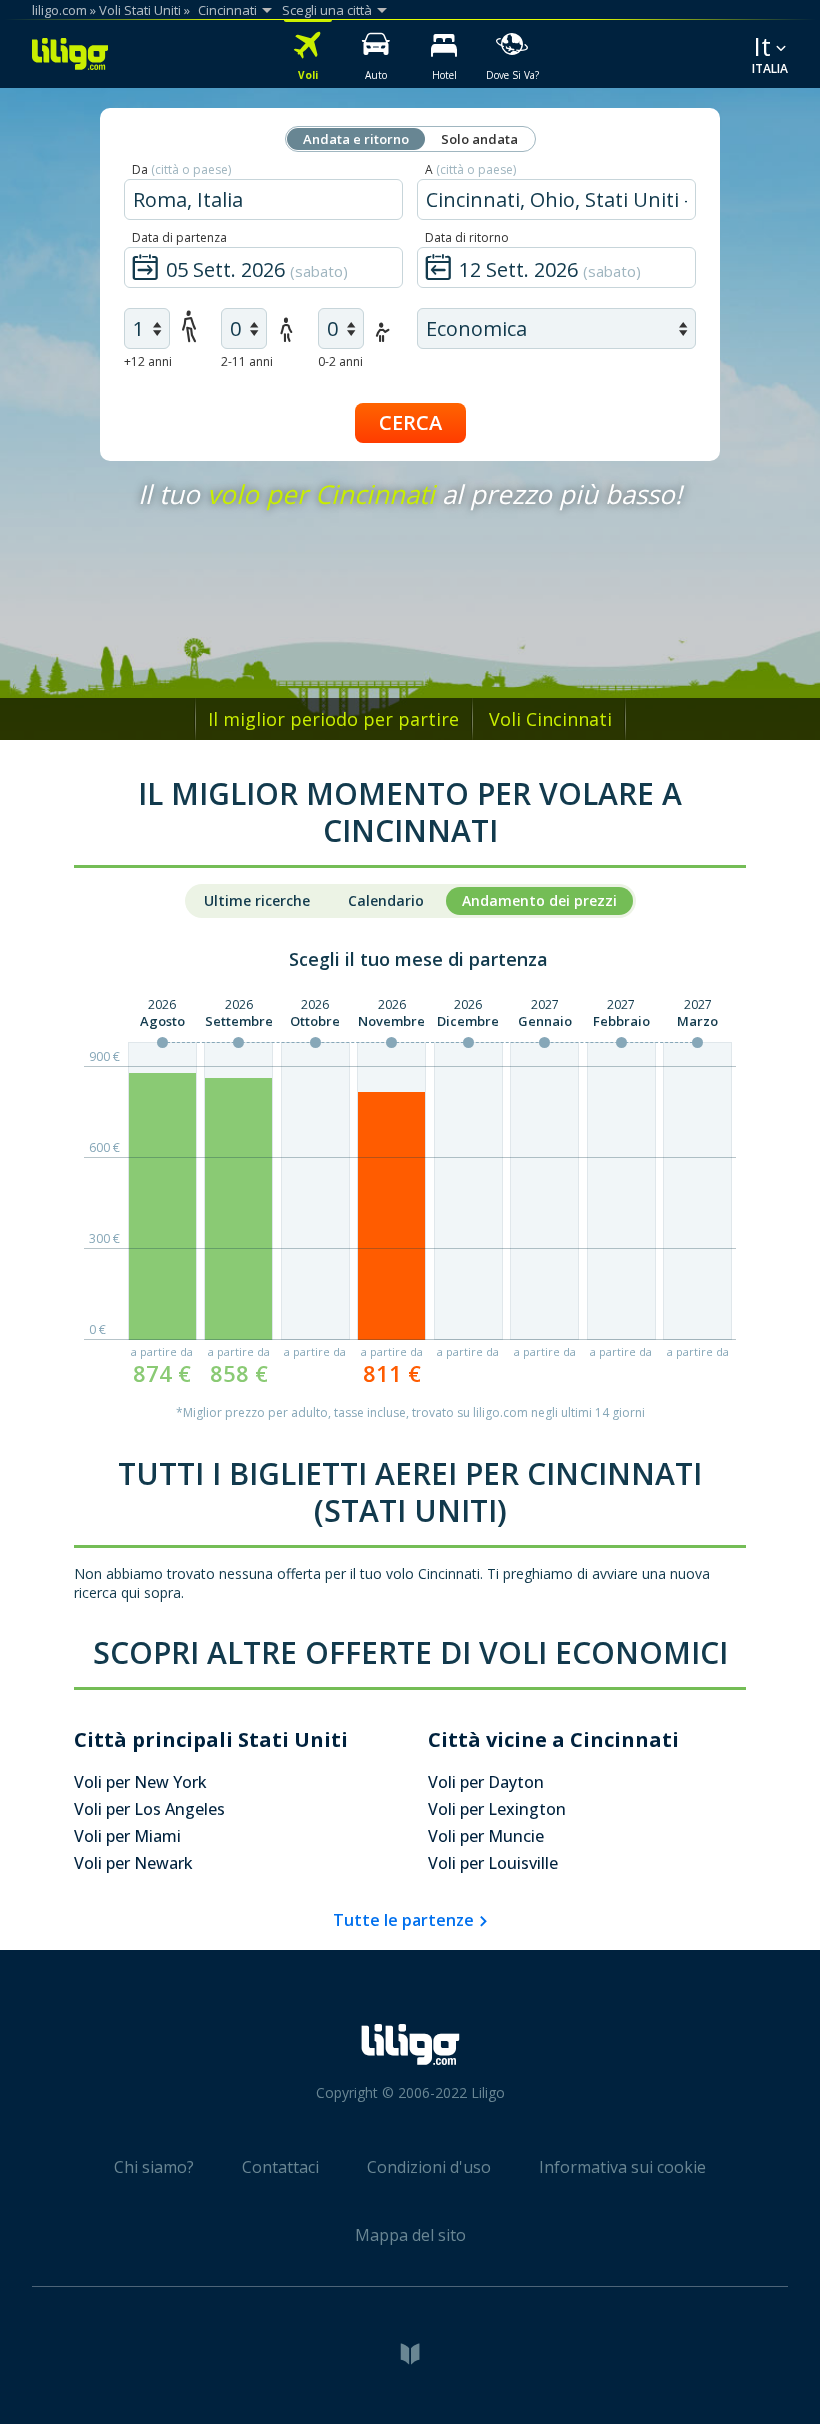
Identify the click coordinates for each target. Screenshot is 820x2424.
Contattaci (280, 2167)
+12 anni (148, 361)
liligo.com (59, 10)
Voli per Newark (133, 1863)
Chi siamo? (154, 2167)
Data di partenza (179, 237)
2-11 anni (247, 361)
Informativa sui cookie (622, 2167)
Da (181, 169)
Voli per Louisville (493, 1863)
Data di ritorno (467, 237)
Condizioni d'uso (429, 2167)
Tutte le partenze (403, 1920)
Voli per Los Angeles (149, 1809)
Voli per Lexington (497, 1809)
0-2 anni (340, 361)
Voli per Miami (127, 1836)
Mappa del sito (410, 2235)
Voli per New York (140, 1782)
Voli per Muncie (486, 1836)
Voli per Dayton (486, 1782)
